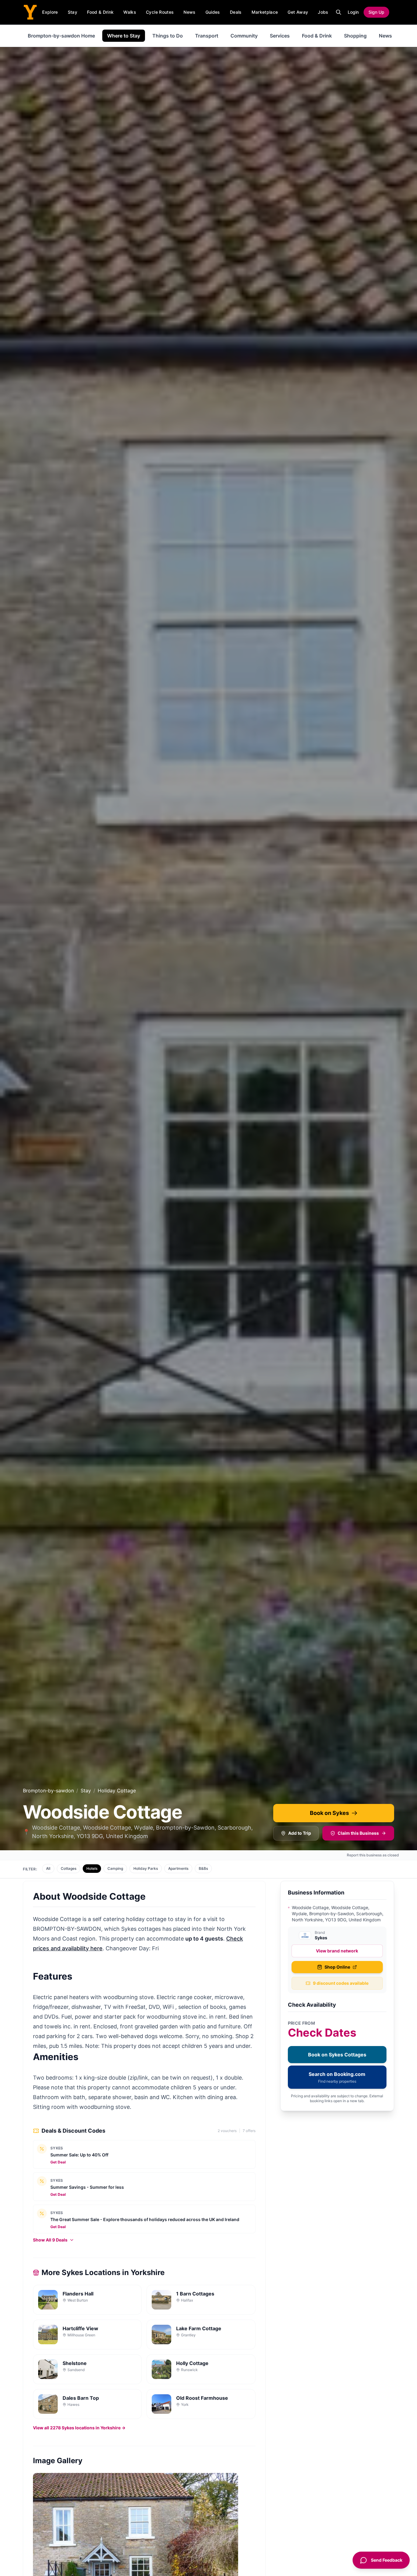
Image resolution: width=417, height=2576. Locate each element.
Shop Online (337, 1967)
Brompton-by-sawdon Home (61, 36)
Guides (213, 12)
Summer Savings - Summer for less (87, 2187)
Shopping (355, 36)
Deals (236, 12)
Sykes (57, 2148)
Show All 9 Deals (50, 2240)
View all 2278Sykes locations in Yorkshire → (79, 2428)
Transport (207, 36)
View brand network (337, 1951)
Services (280, 36)
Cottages (69, 1868)
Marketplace (265, 12)
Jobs (323, 12)
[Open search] (339, 12)
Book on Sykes (329, 1813)
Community (244, 36)
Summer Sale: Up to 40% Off (79, 2155)
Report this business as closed (373, 1855)
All (48, 1868)
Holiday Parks (146, 1868)
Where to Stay (124, 36)
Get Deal (58, 2162)
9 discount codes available (341, 1983)
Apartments (178, 1868)
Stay (73, 12)
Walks (130, 12)
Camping (115, 1868)
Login (353, 12)
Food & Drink (100, 12)
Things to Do (168, 36)
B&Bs (203, 1868)
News (189, 12)
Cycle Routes (160, 12)
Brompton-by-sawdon (48, 1791)
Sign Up (376, 12)
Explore (50, 12)
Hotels (92, 1868)
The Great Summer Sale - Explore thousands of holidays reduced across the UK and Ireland (145, 2219)
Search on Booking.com (337, 2077)
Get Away (298, 12)
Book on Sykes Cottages (337, 2055)
